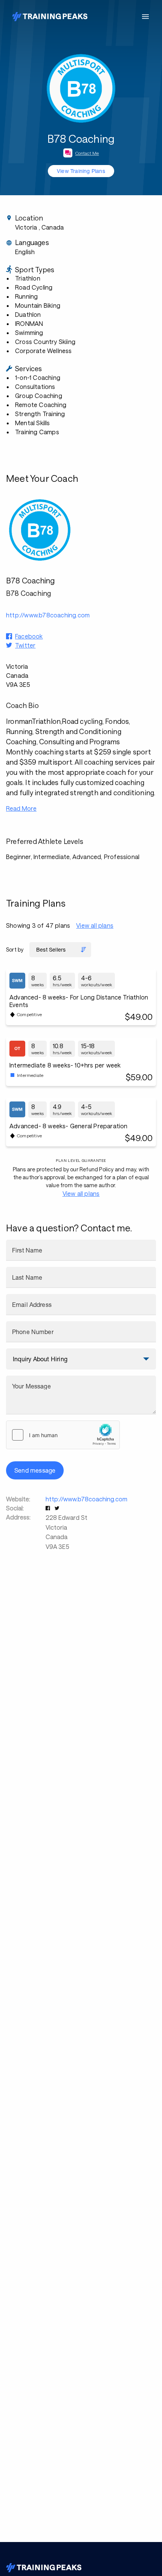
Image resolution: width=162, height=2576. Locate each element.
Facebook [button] (29, 636)
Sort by (15, 949)
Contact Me (87, 153)
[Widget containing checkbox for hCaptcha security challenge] (63, 1435)
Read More (21, 808)
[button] (49, 1508)
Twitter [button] (25, 645)
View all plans (95, 925)
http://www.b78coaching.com (86, 1499)
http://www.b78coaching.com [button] (48, 615)
